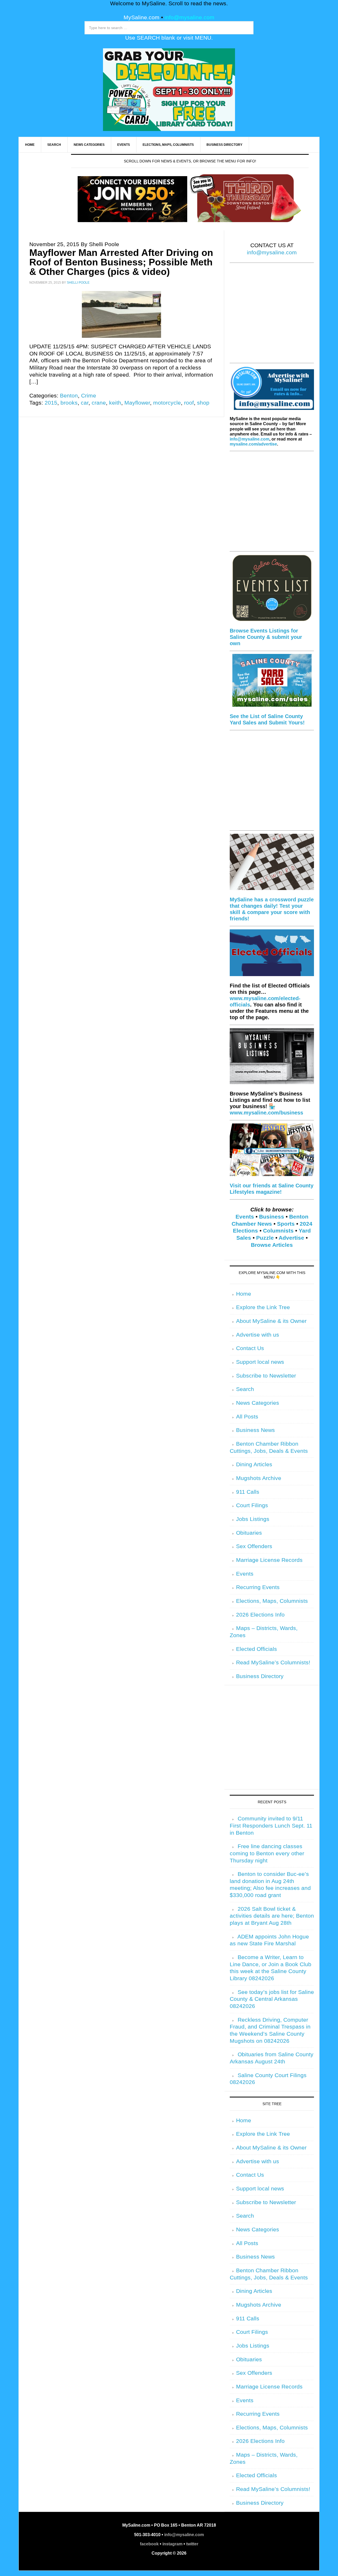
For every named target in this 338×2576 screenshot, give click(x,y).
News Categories (258, 1403)
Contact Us (250, 1348)
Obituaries (249, 1533)
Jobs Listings (253, 1519)
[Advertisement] (272, 316)
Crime (89, 396)
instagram (172, 2544)
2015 (51, 403)
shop (203, 403)
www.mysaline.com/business (266, 1113)
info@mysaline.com (189, 17)
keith (115, 403)
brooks (69, 403)
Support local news (260, 1362)
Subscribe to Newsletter (266, 1376)
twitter (192, 2544)
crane (99, 403)
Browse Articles (272, 1245)
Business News (255, 1430)
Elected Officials (257, 1649)
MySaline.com (142, 17)
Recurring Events (258, 1587)
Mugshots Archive (259, 1478)
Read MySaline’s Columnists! (273, 1662)
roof (189, 403)
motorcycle (167, 403)
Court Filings (252, 1505)
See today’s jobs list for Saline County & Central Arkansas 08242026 (272, 1999)
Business (272, 1217)
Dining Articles (254, 1464)
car (85, 403)
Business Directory (260, 1676)
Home (244, 1294)
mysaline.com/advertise (253, 444)
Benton (69, 396)
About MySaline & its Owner (271, 1321)
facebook (149, 2544)
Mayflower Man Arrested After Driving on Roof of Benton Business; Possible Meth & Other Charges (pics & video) (121, 262)
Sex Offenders (254, 1546)
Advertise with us (258, 1335)
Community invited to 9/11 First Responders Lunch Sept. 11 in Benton (271, 1826)
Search (245, 1389)
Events (245, 1217)
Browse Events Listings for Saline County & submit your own (266, 637)
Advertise (291, 1238)
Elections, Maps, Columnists (272, 1601)
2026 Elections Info (260, 1615)
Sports (286, 1224)
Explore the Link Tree (263, 1307)
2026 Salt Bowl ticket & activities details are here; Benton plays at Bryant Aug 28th (272, 1916)
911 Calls (248, 1492)
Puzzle (265, 1238)
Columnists (278, 1231)
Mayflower (137, 403)
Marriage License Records (269, 1560)
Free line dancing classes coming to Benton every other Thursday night (267, 1853)
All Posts (247, 1417)
